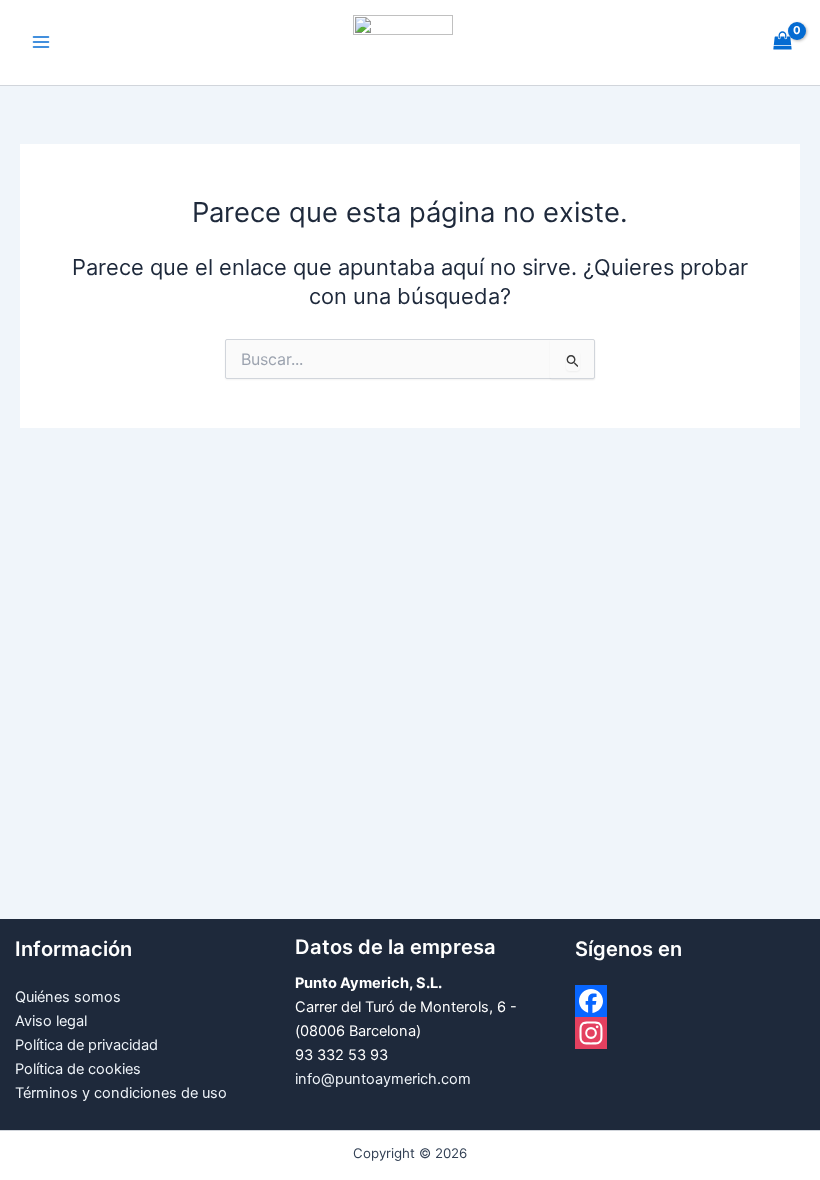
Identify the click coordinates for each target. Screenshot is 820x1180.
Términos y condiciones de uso (121, 1093)
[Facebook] (690, 1001)
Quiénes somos (68, 997)
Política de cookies (78, 1069)
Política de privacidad (86, 1045)
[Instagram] (690, 1033)
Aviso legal (51, 1021)
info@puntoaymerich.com (383, 1079)
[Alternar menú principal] (41, 43)
